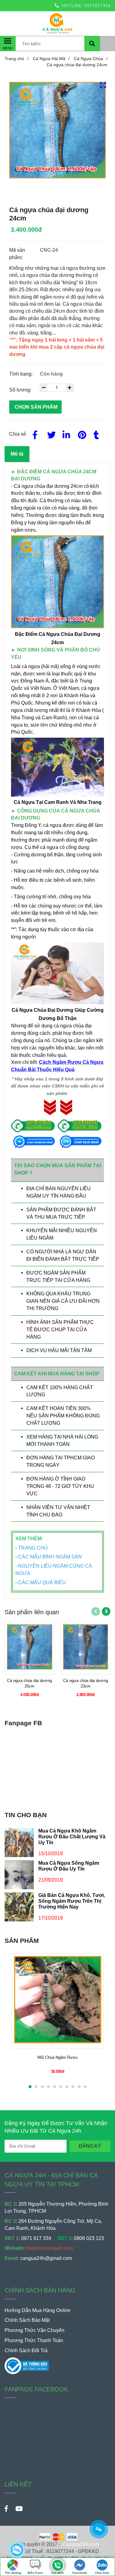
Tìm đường (13, 2573)
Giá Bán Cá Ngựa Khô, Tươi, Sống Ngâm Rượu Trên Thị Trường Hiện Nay (72, 1901)
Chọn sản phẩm (36, 407)
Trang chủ (17, 59)
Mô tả (17, 454)
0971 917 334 (36, 2238)
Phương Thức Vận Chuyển (34, 2330)
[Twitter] (50, 434)
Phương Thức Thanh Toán (34, 2340)
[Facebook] (35, 434)
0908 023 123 (89, 2238)
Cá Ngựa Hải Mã (51, 59)
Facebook (80, 2573)
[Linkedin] (66, 434)
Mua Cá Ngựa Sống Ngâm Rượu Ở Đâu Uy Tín (69, 1866)
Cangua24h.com (81, 2544)
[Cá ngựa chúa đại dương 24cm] (57, 2562)
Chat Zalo (102, 2573)
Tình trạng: (21, 374)
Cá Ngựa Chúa (91, 59)
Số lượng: (21, 390)
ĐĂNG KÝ (90, 2146)
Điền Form (35, 2573)
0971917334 (97, 6)
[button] (107, 21)
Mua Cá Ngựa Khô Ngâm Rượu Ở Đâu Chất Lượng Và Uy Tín (72, 1836)
